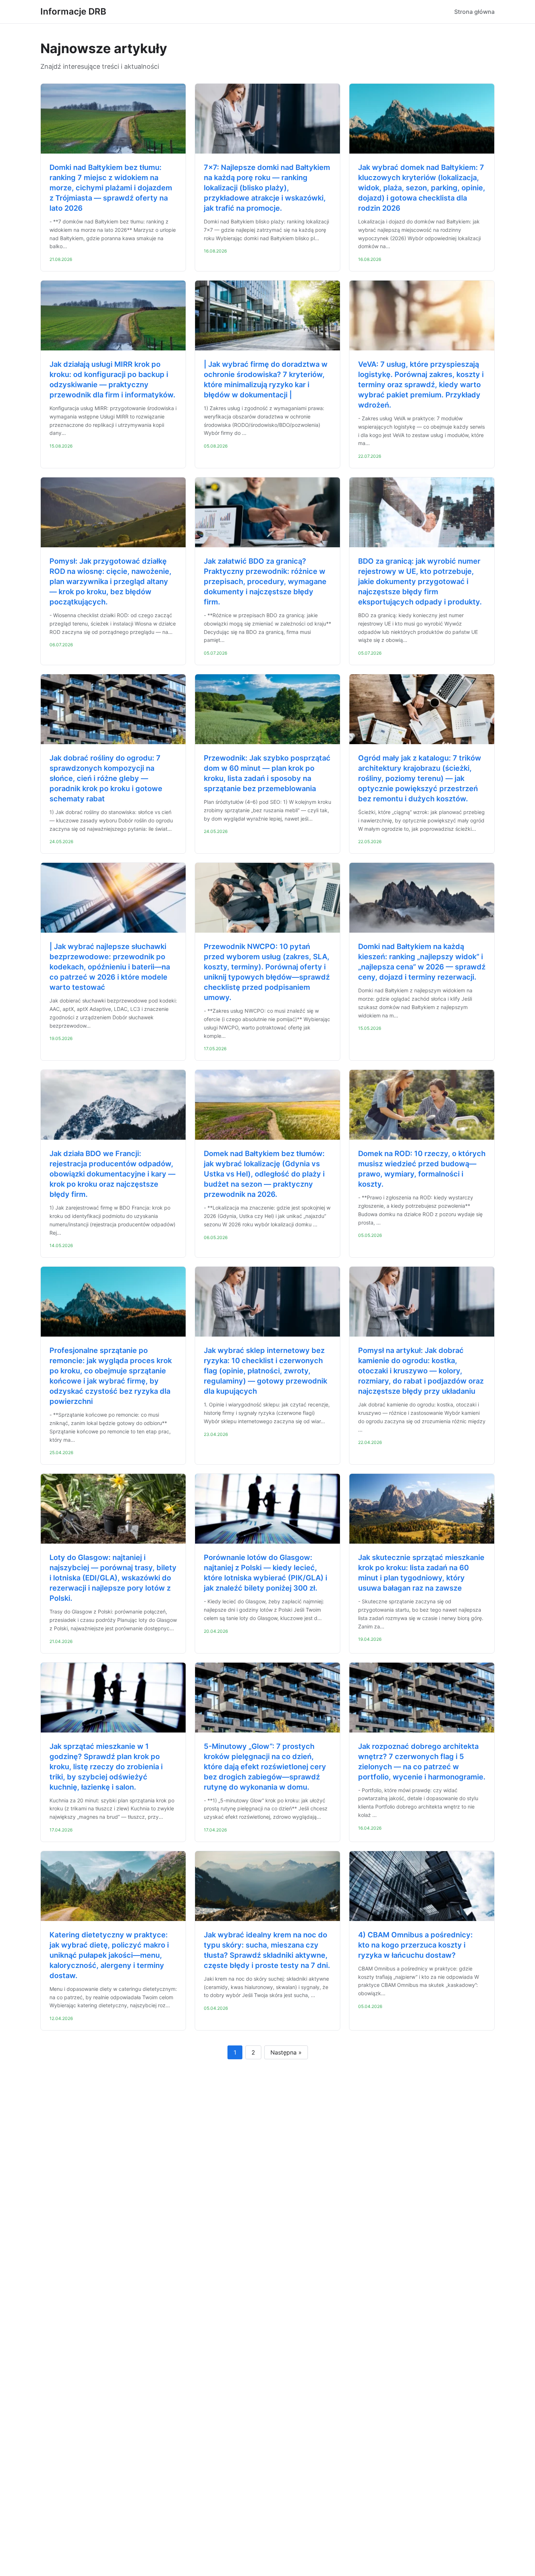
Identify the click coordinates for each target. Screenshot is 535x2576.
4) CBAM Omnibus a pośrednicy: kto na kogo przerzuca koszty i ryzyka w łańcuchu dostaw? (415, 1945)
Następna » (286, 2052)
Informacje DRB (73, 11)
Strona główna (474, 12)
